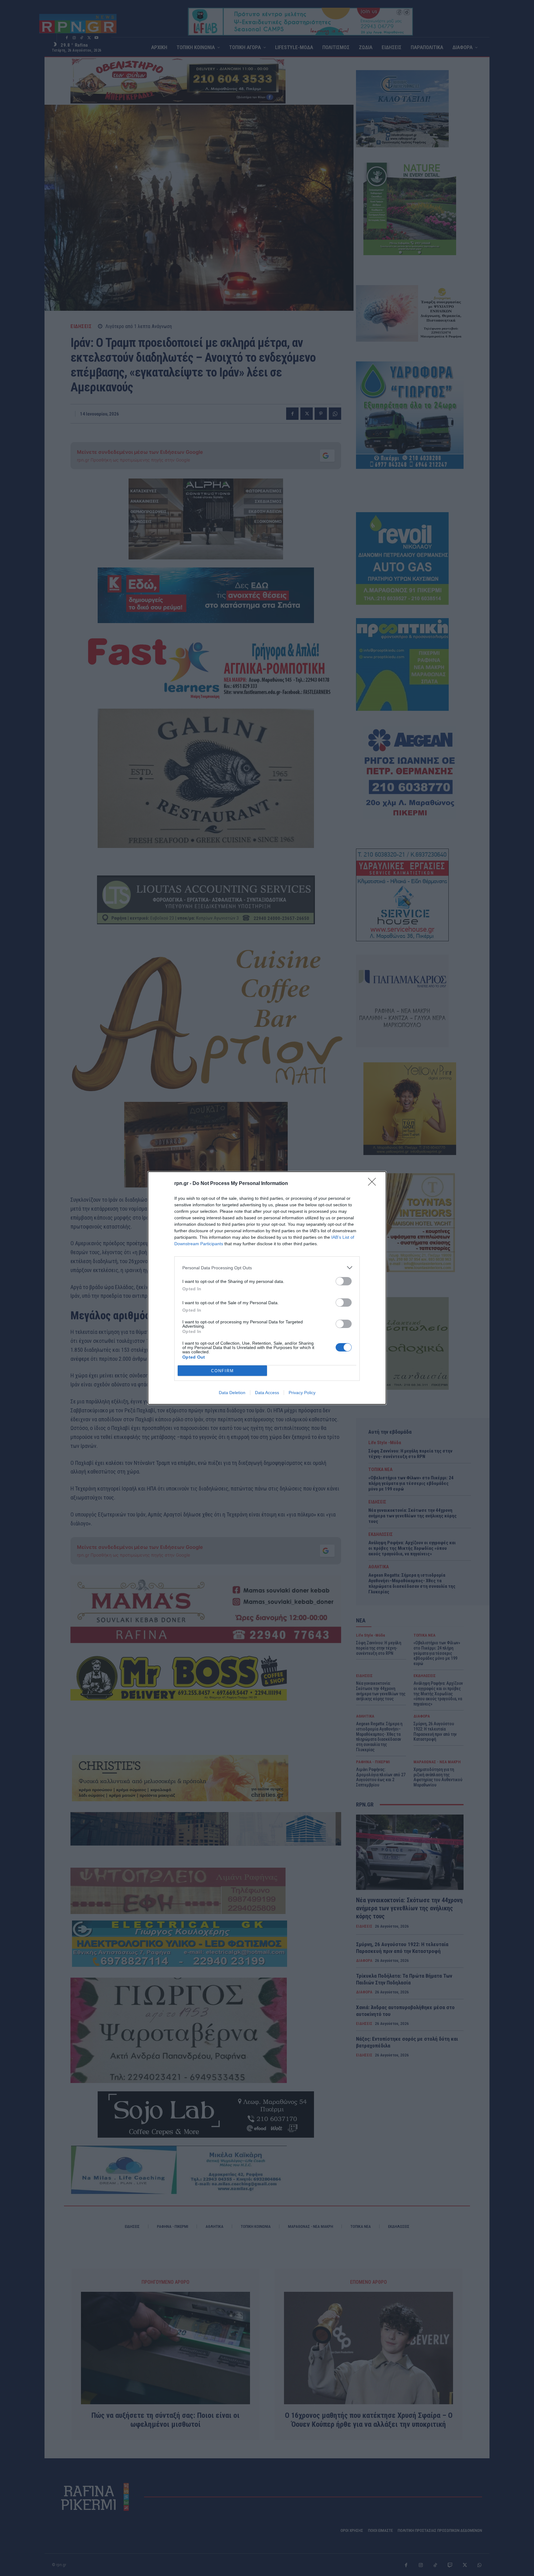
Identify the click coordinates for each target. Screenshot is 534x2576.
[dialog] (267, 1288)
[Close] (374, 1184)
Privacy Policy (302, 1393)
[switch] (344, 1281)
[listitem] (267, 1268)
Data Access (267, 1393)
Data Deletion (232, 1393)
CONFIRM (222, 1371)
